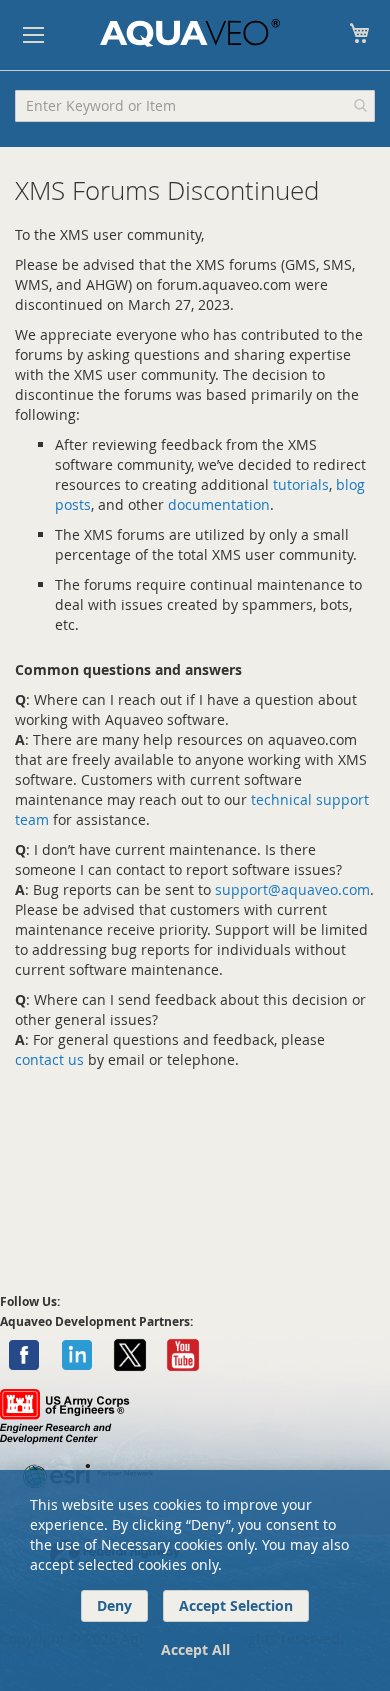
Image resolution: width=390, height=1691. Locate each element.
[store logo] (190, 33)
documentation (219, 504)
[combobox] (195, 106)
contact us (49, 1059)
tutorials (301, 484)
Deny (114, 1605)
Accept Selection (236, 1605)
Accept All (195, 1649)
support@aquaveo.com (292, 889)
